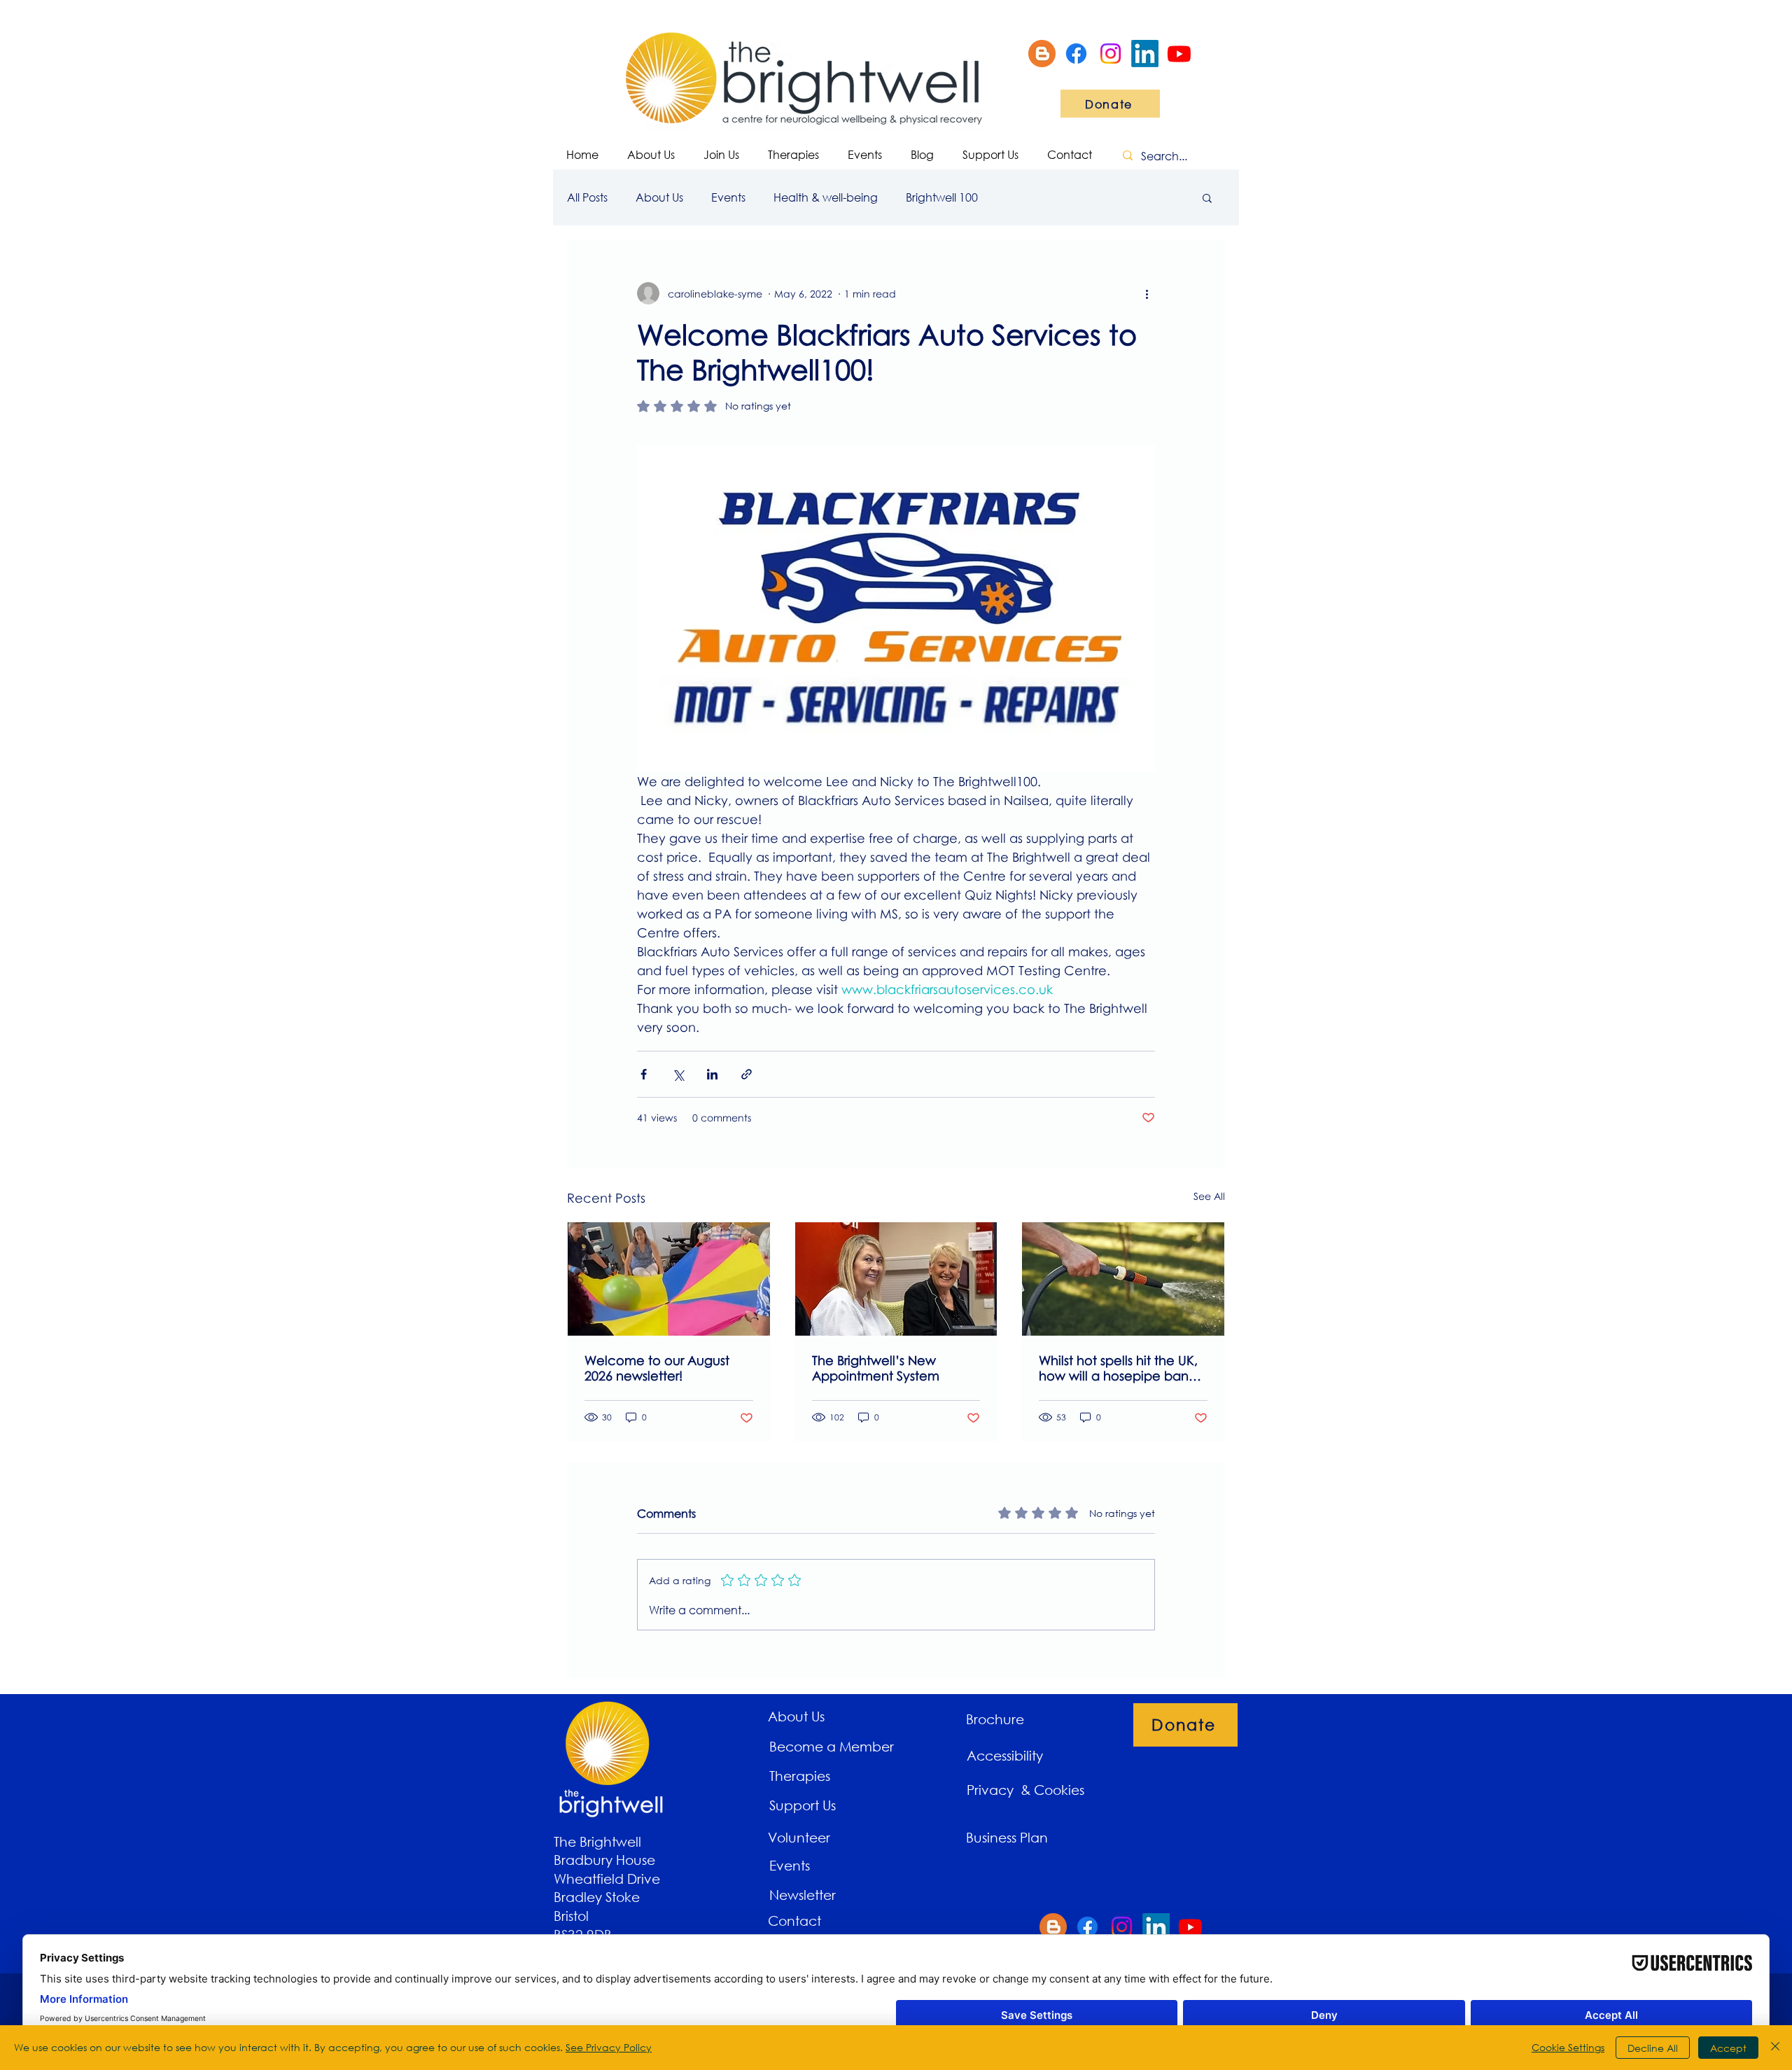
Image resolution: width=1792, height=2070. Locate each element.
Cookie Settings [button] (1568, 2047)
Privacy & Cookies (1027, 1790)
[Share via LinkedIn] (712, 1074)
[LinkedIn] (1145, 54)
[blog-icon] (1042, 54)
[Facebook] (1076, 54)
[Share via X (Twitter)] (678, 1074)
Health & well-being (826, 197)
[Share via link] (747, 1074)
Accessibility (1005, 1755)
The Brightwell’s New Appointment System (876, 1368)
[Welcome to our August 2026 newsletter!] (669, 1279)
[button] (1207, 197)
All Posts (587, 197)
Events (728, 197)
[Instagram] (1111, 54)
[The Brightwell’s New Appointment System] (896, 1279)
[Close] (1775, 2048)
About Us (659, 197)
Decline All (1653, 2048)
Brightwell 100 (942, 197)
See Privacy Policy (609, 2047)
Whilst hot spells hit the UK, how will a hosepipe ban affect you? (1118, 1368)
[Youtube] (1179, 54)
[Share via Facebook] (644, 1074)
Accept (1728, 2048)
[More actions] (1147, 293)
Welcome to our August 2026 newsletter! (657, 1368)
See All (1209, 1196)
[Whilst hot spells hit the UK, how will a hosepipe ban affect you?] (1123, 1279)
